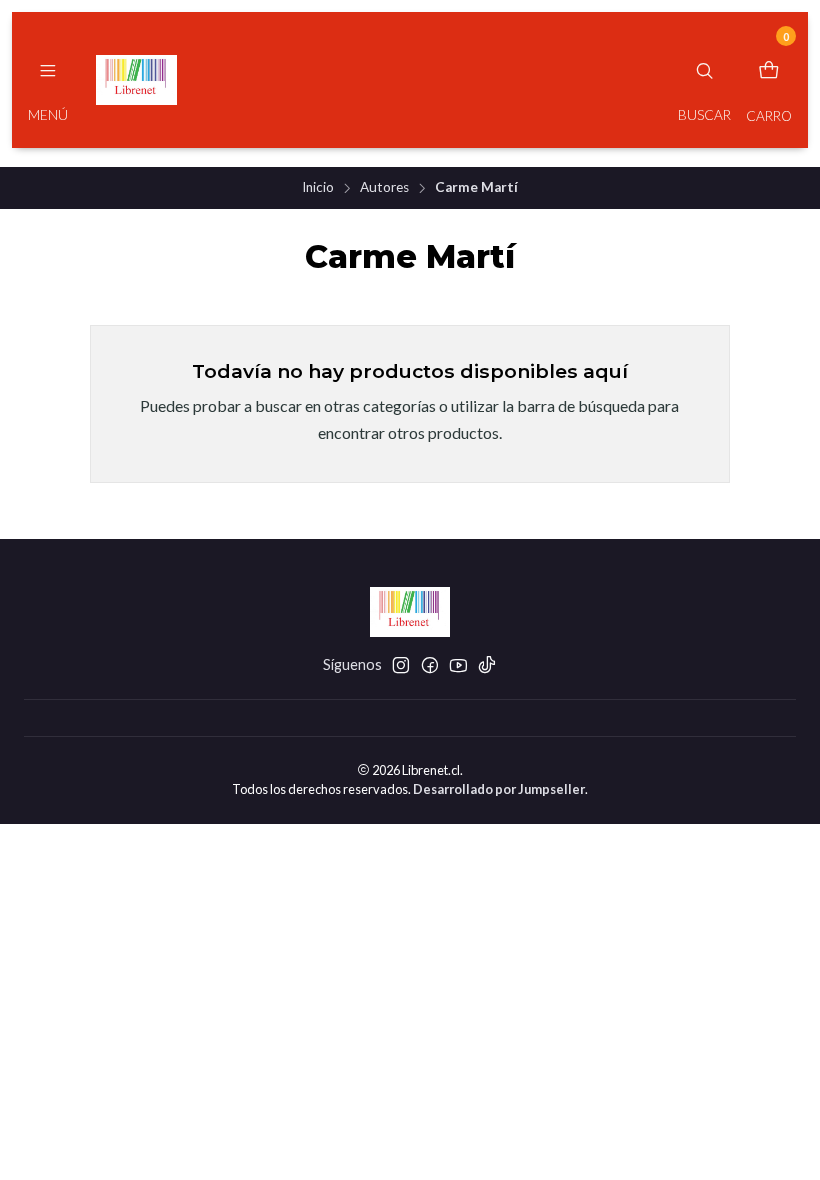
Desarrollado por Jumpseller (499, 789)
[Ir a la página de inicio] (136, 80)
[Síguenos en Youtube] (458, 665)
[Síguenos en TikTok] (487, 665)
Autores (384, 188)
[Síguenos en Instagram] (401, 665)
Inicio (318, 188)
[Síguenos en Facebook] (430, 665)
